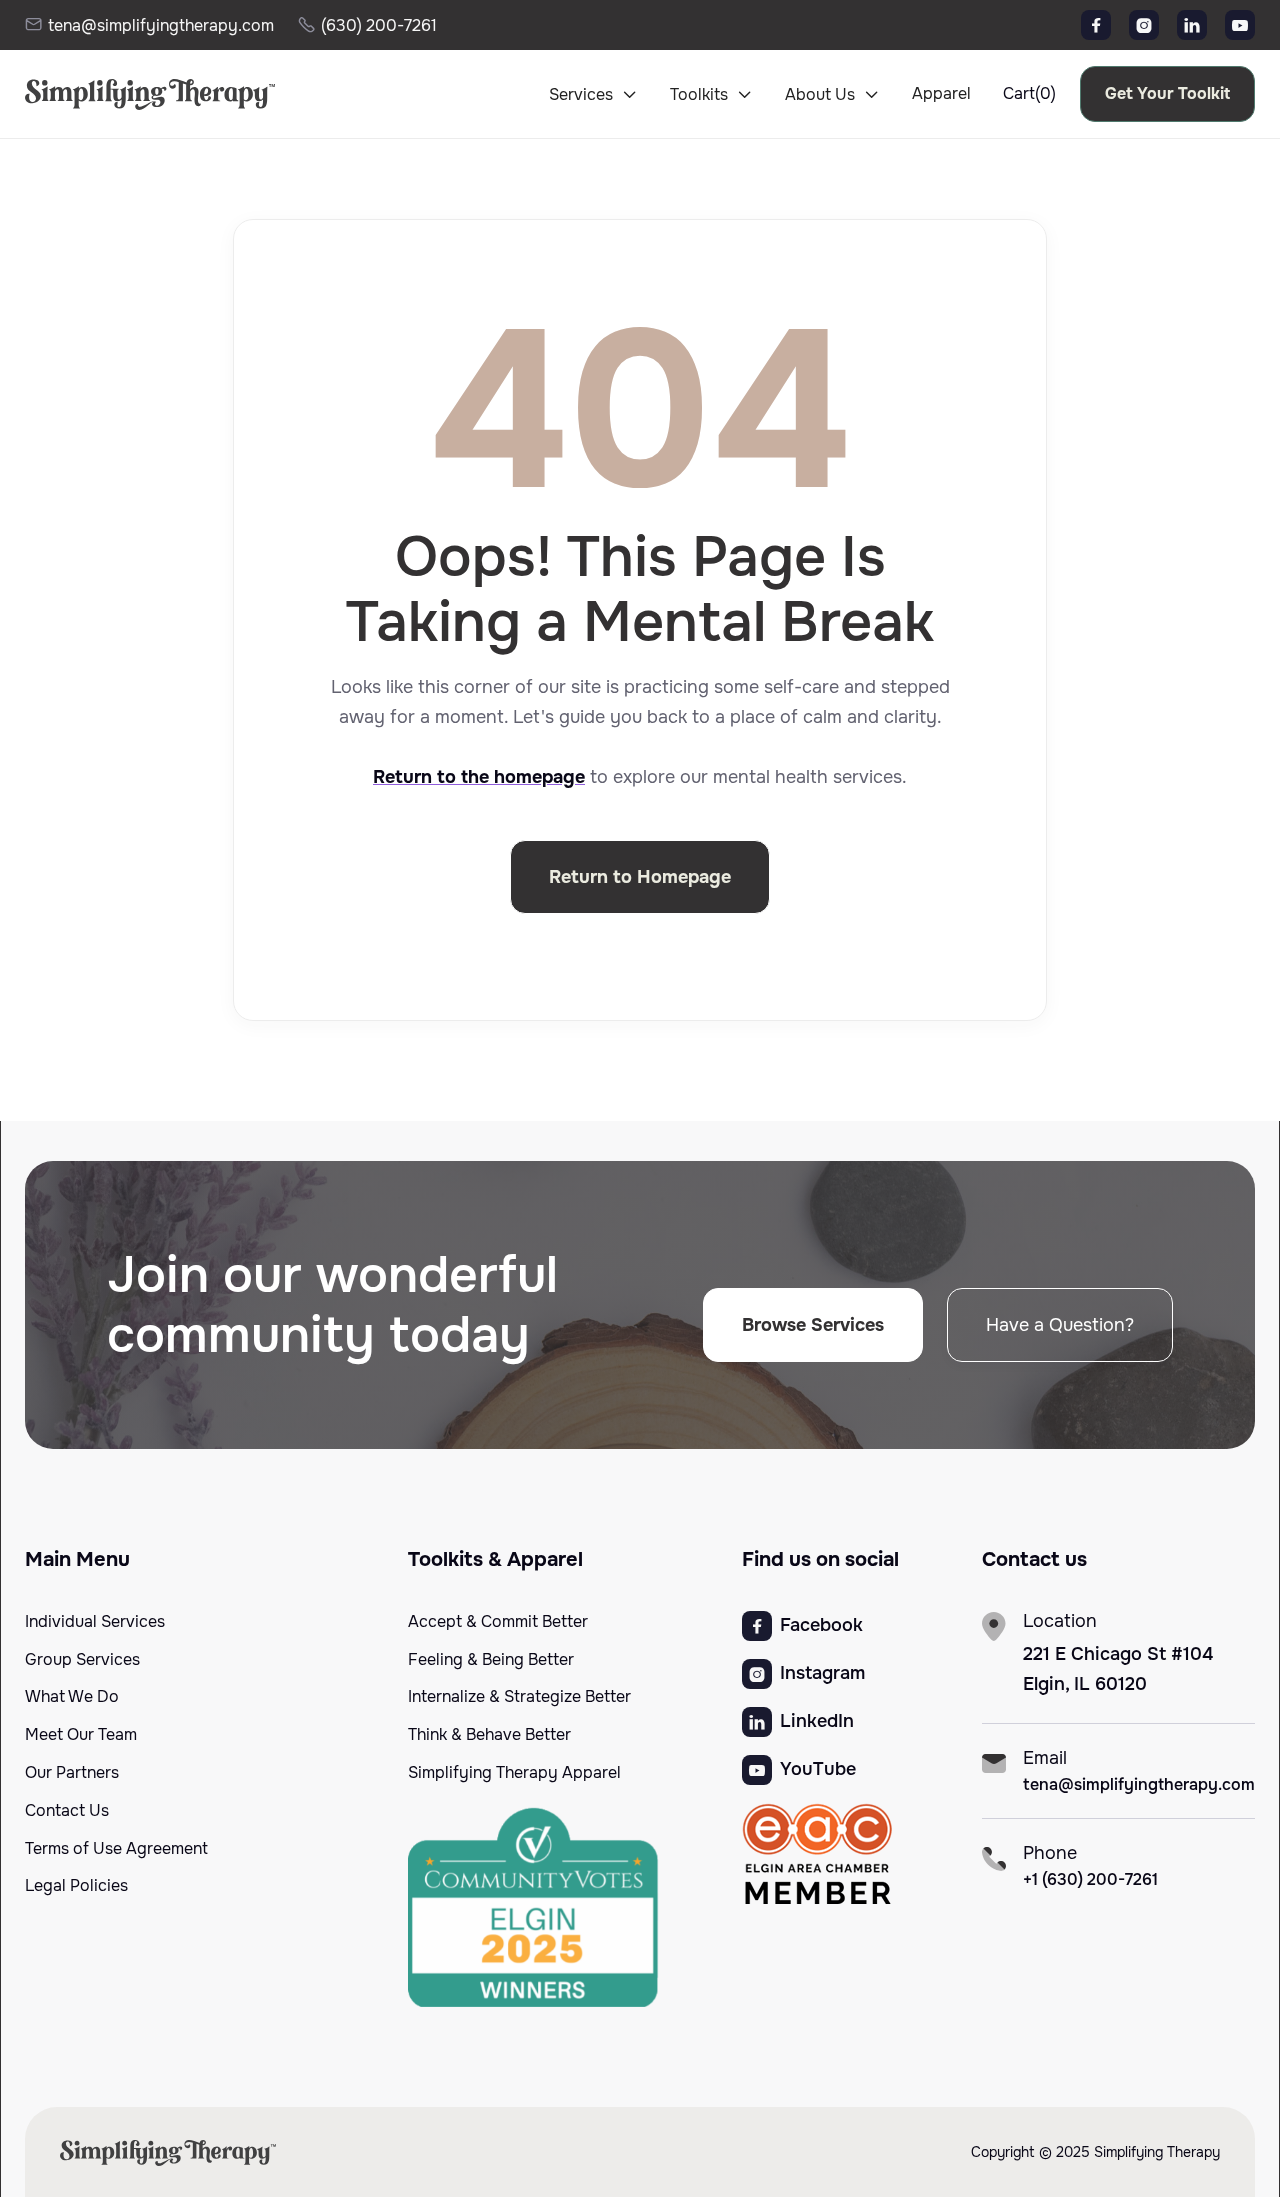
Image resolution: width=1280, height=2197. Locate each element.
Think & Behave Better (489, 1735)
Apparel (941, 93)
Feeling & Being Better (491, 1660)
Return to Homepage (640, 877)
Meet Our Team (81, 1735)
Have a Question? (1060, 1325)
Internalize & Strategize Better (519, 1697)
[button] (593, 95)
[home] (132, 93)
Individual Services (95, 1622)
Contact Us (67, 1811)
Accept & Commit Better (498, 1622)
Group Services (82, 1660)
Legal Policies (76, 1886)
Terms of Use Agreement (116, 1849)
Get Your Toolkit (1167, 93)
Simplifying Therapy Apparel (514, 1773)
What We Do (72, 1697)
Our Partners (72, 1773)
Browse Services (813, 1325)
